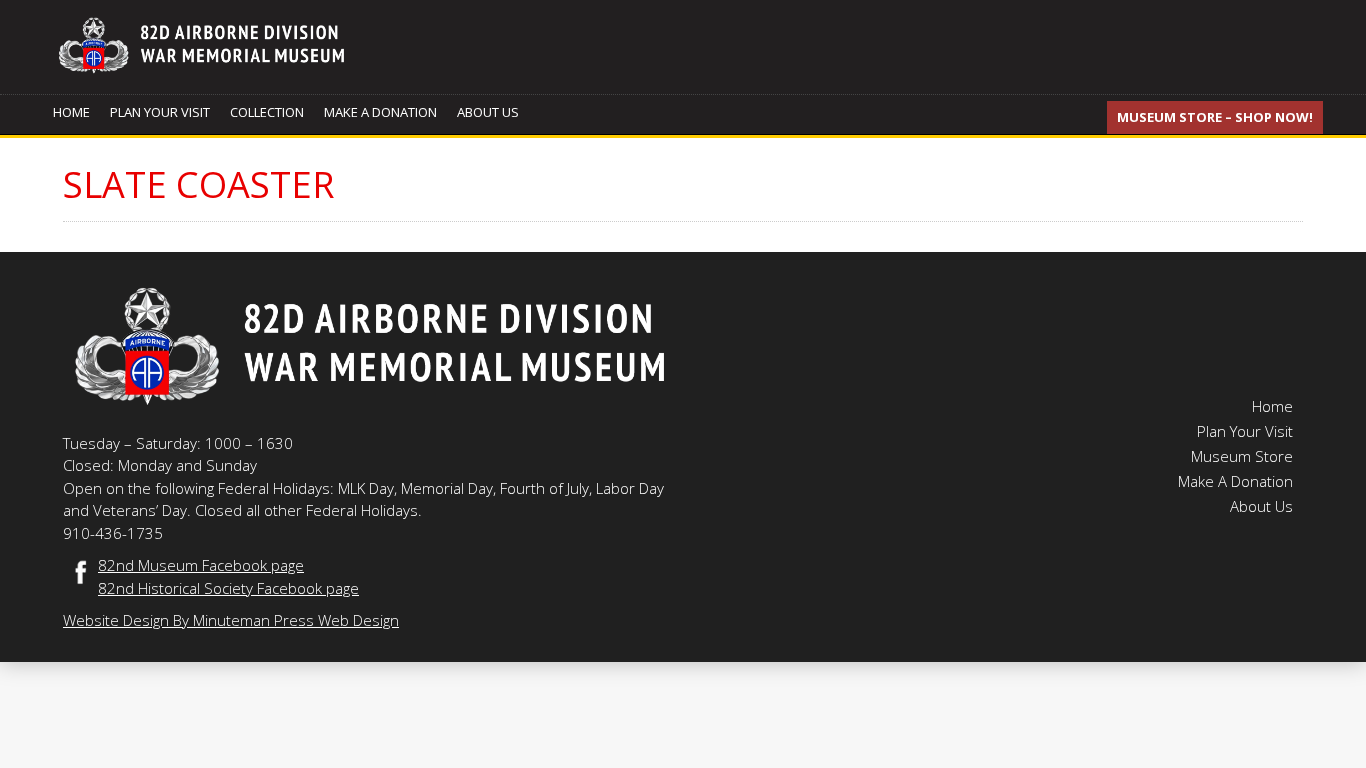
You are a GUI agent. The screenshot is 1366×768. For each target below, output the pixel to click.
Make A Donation (380, 112)
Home (71, 112)
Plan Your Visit (160, 112)
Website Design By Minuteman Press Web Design (231, 620)
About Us (488, 112)
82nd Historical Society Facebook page (228, 588)
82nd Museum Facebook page (201, 565)
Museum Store (1242, 456)
